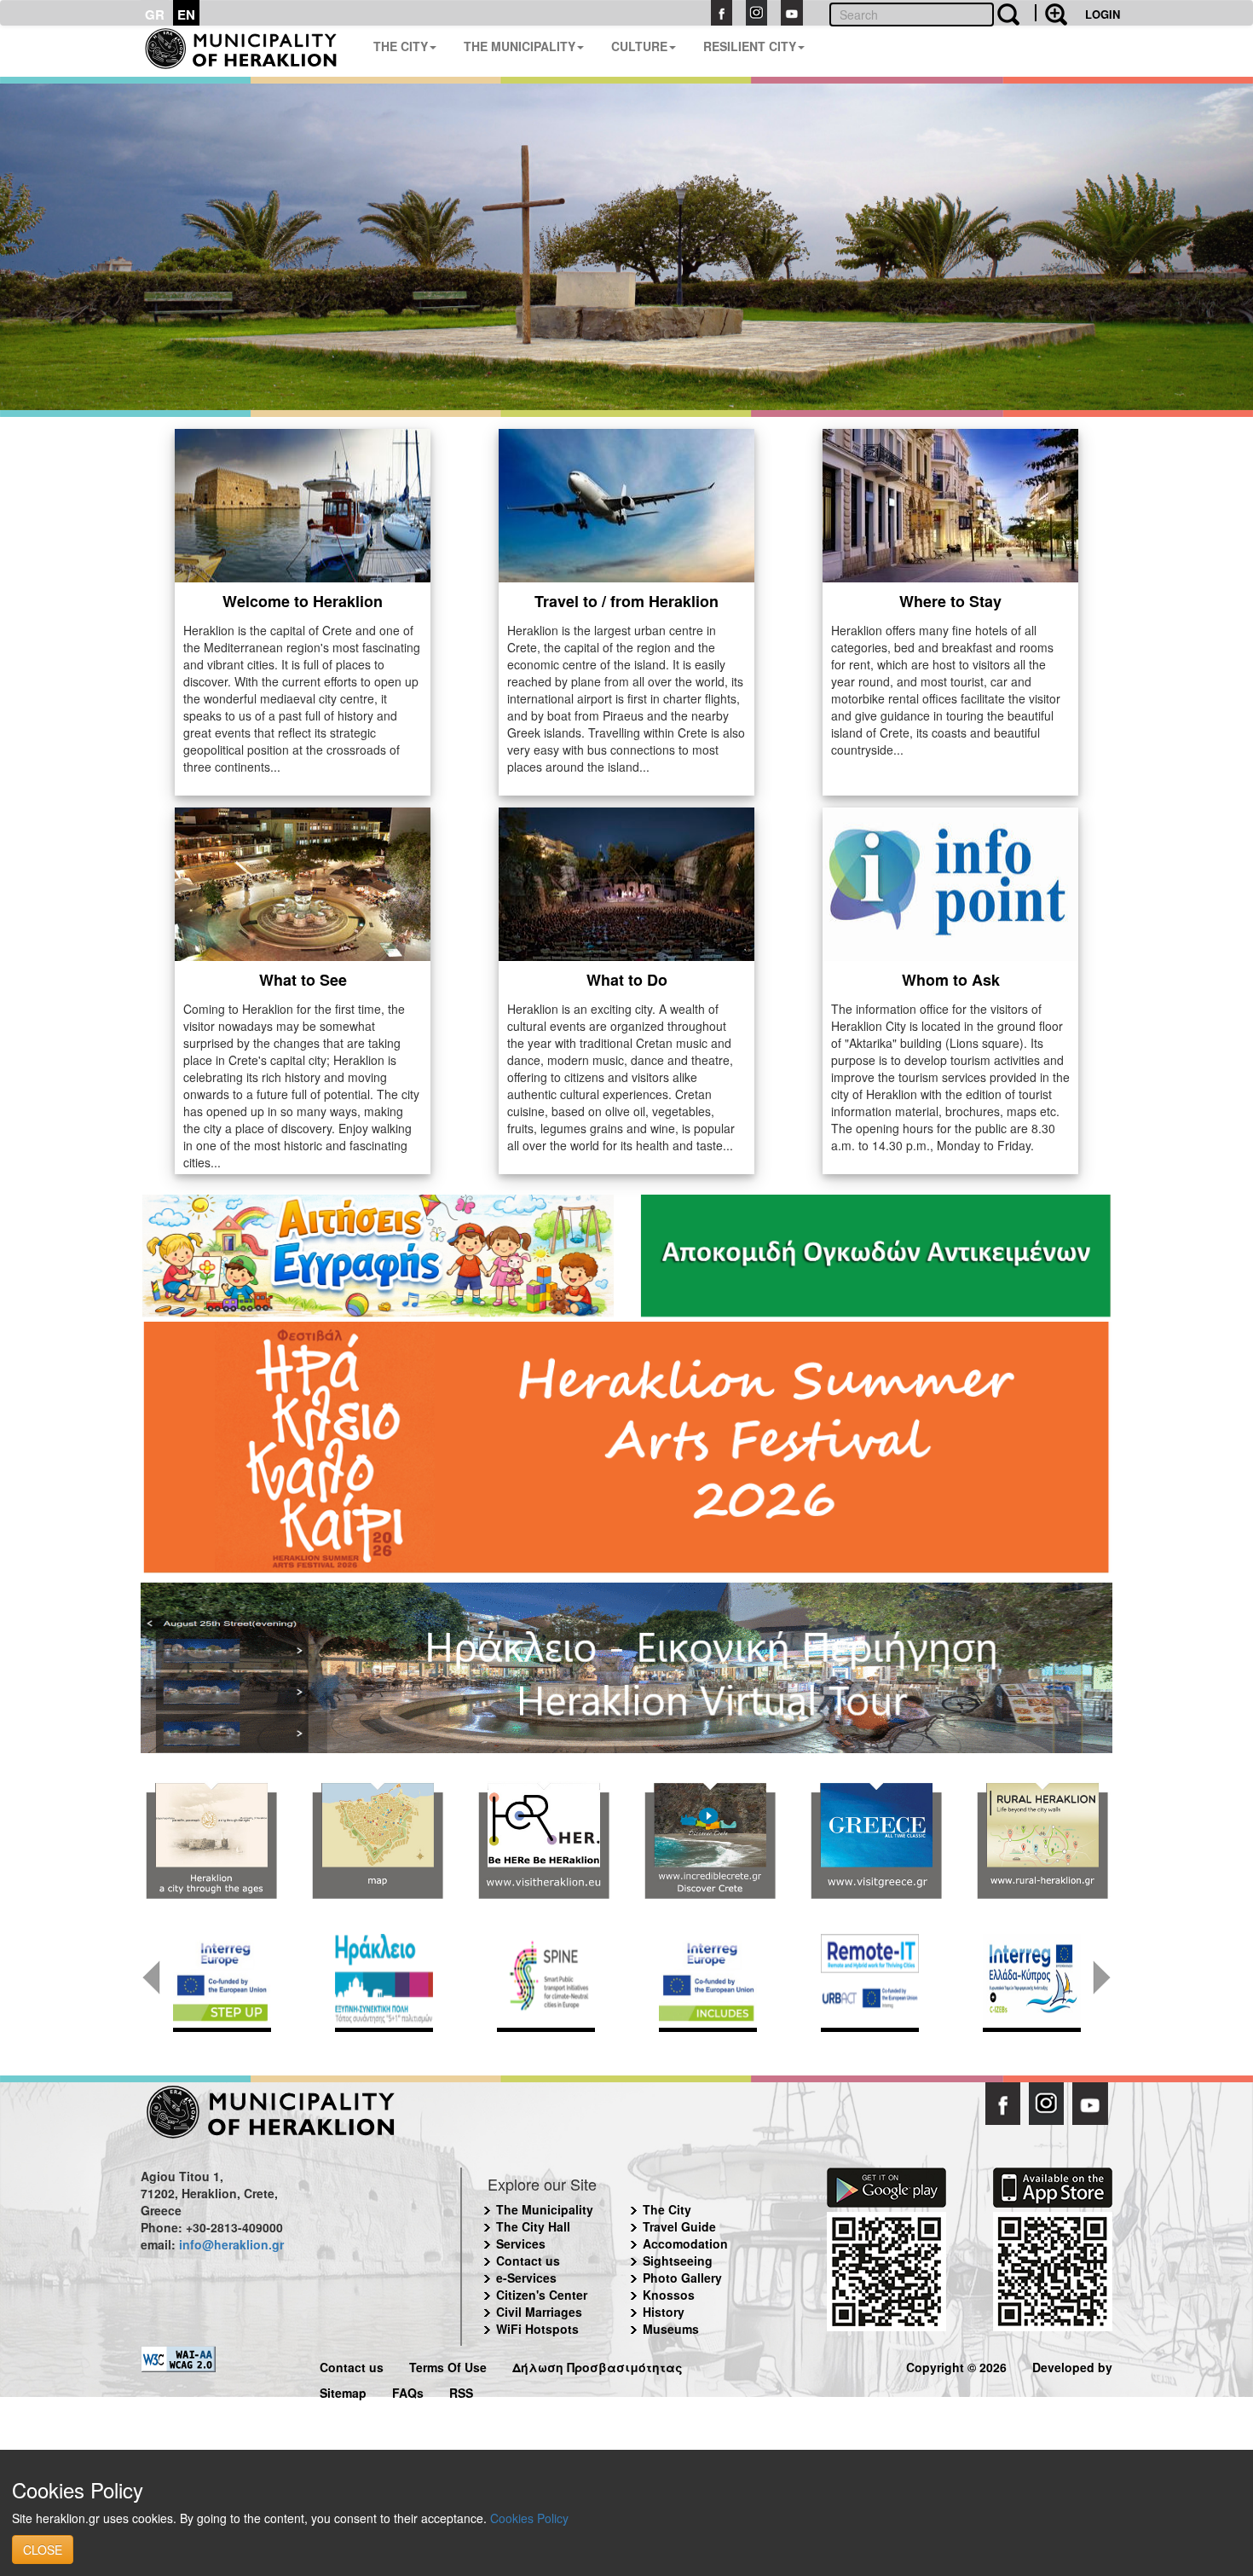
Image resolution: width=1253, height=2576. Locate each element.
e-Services (526, 2278)
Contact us (528, 2261)
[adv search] (1051, 13)
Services (521, 2243)
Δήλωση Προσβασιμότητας (598, 2365)
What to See (303, 980)
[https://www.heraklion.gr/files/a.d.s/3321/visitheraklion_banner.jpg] (543, 1841)
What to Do (627, 980)
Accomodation (685, 2243)
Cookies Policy (529, 2518)
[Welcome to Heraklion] (303, 503)
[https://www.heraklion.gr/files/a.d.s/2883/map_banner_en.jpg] (377, 1841)
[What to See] (303, 882)
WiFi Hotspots (537, 2329)
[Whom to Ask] (950, 882)
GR (155, 14)
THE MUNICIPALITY (520, 46)
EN (186, 14)
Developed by (1072, 2365)
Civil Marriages (539, 2312)
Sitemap (343, 2391)
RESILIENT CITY (750, 46)
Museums (671, 2329)
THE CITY (401, 46)
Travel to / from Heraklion (626, 601)
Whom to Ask (951, 980)
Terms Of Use (448, 2365)
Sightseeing (678, 2261)
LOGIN (1103, 14)
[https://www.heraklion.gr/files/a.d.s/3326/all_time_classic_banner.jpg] (876, 1841)
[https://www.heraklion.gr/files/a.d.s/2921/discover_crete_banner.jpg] (710, 1841)
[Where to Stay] (950, 503)
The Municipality (545, 2209)
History (664, 2312)
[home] (250, 51)
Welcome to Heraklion (303, 601)
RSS (461, 2391)
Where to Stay (950, 601)
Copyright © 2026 (956, 2365)
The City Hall (533, 2226)
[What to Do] (626, 882)
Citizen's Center (542, 2295)
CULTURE (639, 46)
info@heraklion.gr (231, 2244)
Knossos (669, 2295)
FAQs (408, 2391)
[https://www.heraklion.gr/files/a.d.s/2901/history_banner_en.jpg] (211, 1841)
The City (667, 2209)
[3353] (626, 1666)
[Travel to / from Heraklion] (626, 503)
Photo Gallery (682, 2278)
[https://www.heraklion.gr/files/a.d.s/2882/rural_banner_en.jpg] (1042, 1841)
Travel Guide (679, 2226)
